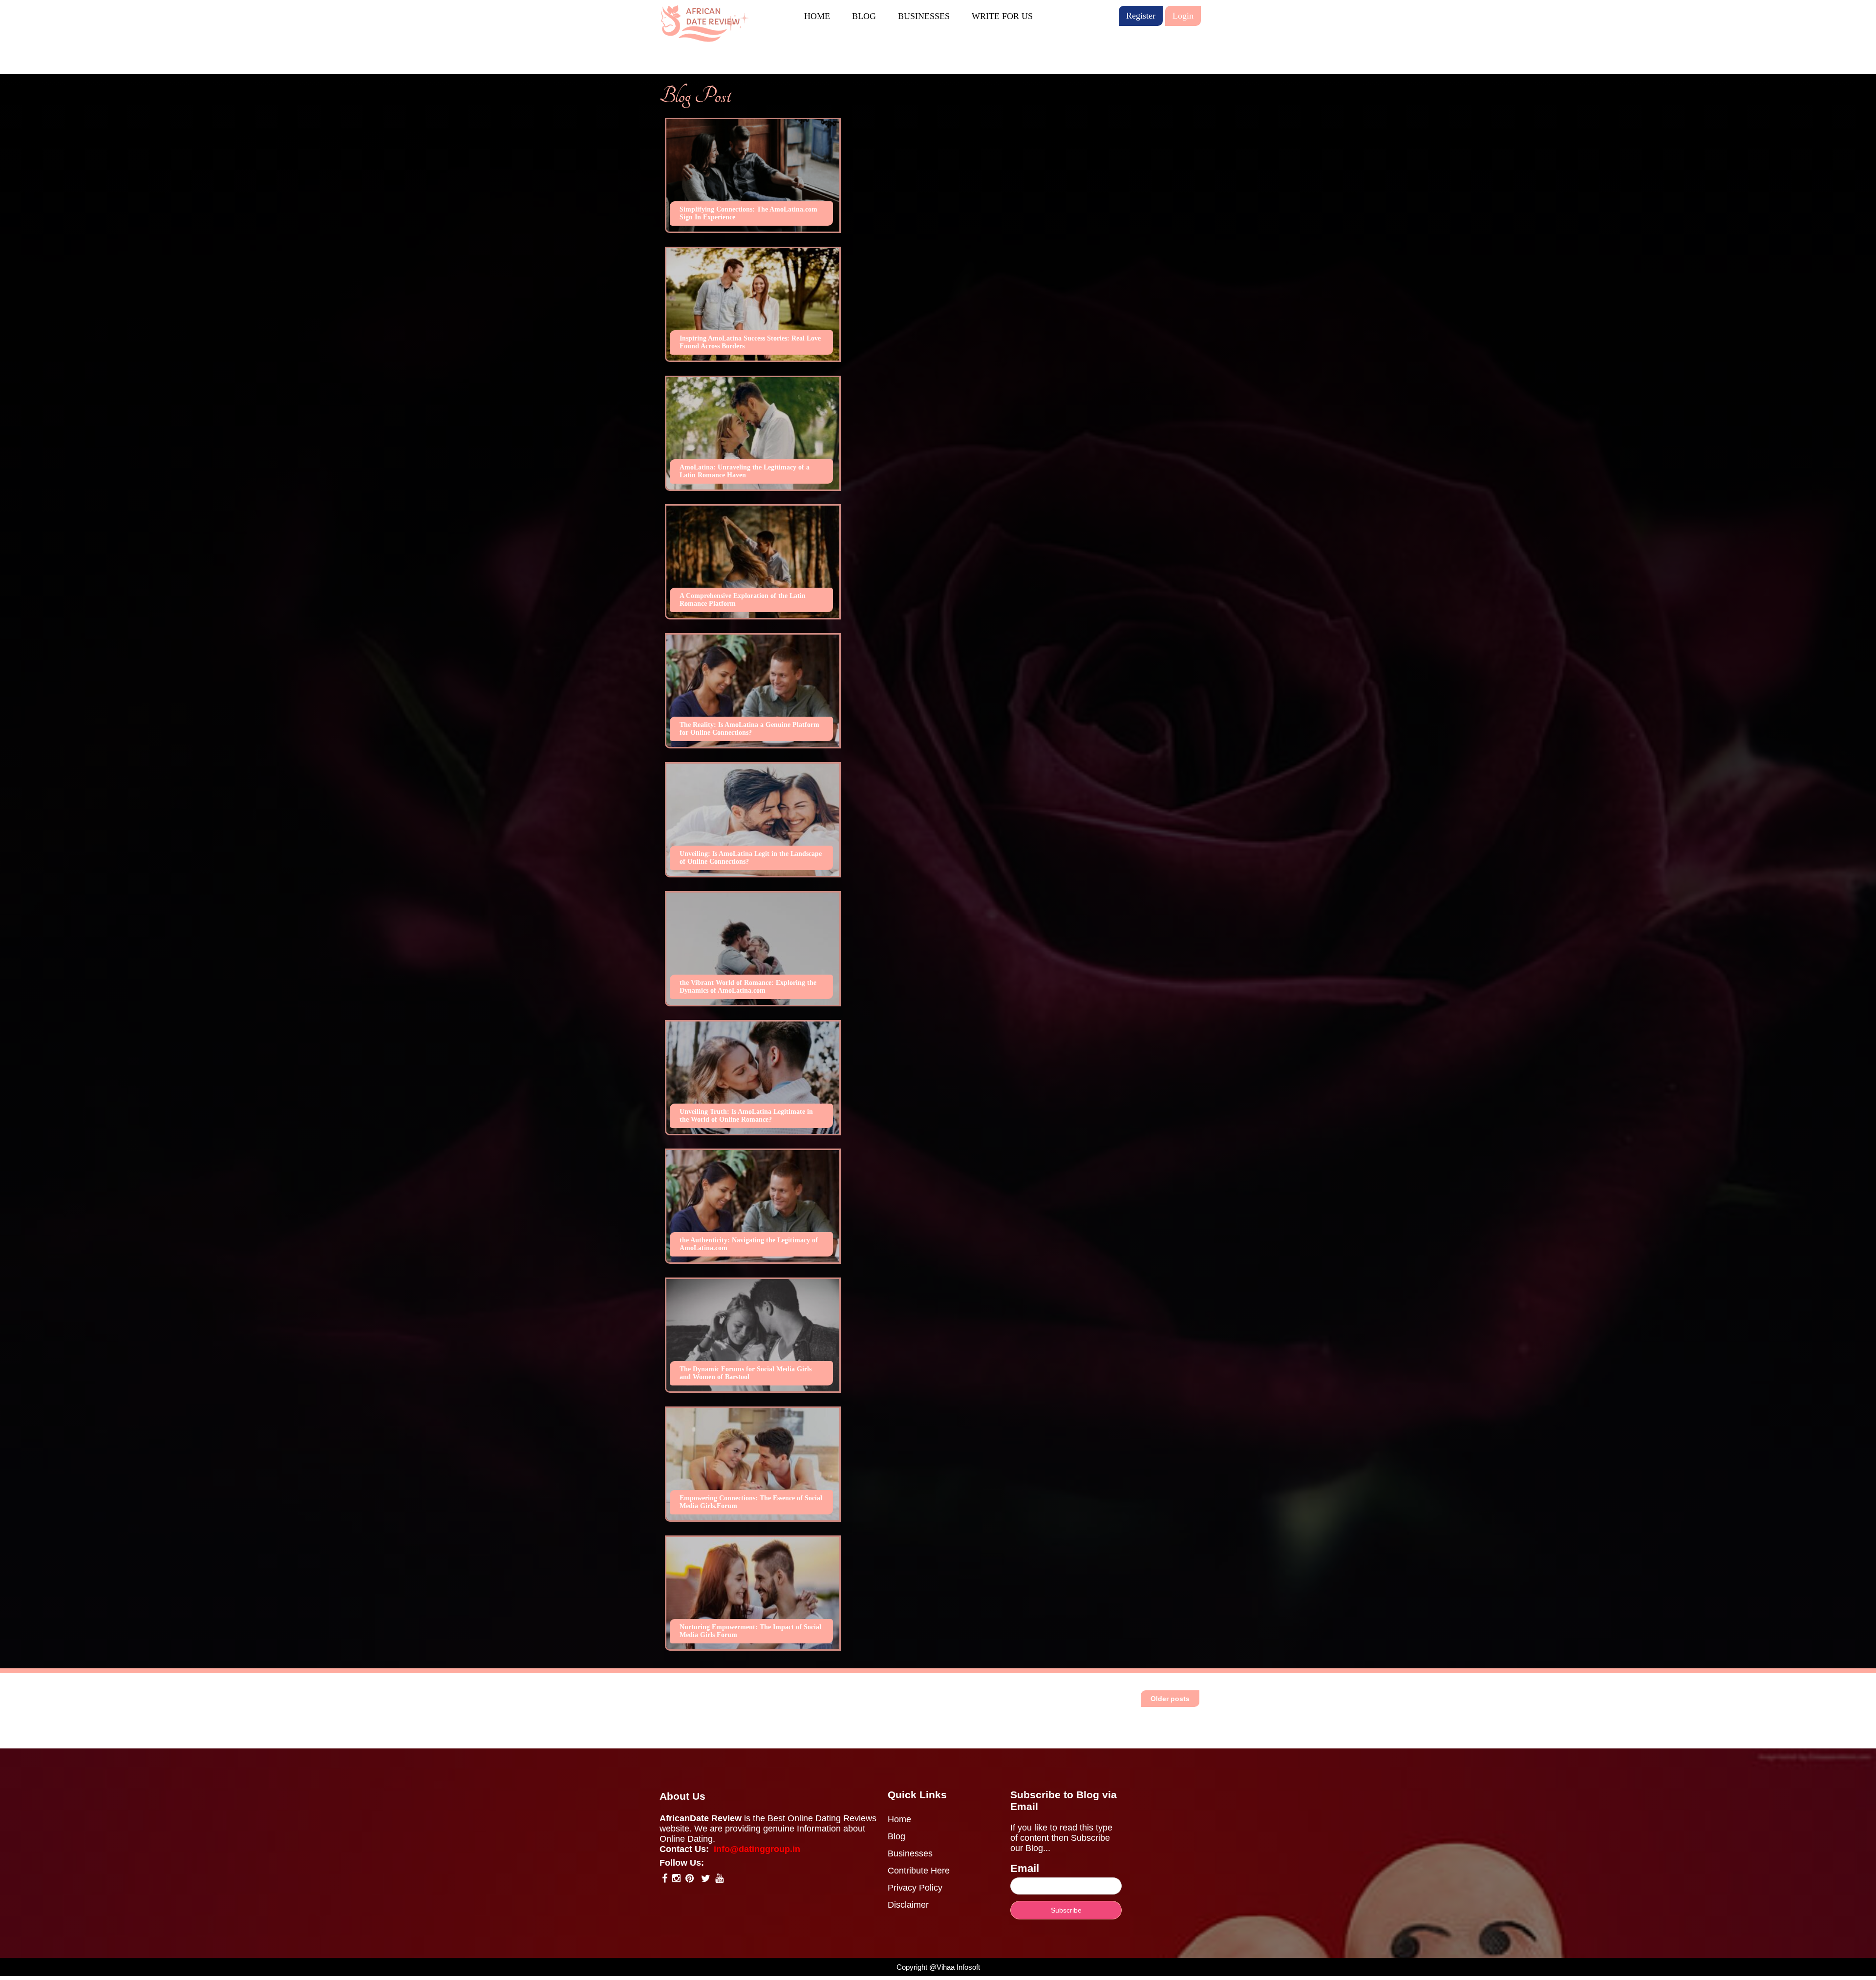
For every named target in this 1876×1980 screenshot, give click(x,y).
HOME (817, 16)
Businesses (910, 1853)
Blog (896, 1836)
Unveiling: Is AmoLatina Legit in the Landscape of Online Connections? (751, 858)
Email (1025, 1868)
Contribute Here (919, 1871)
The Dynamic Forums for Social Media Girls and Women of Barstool (746, 1373)
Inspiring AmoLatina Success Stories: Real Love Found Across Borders (750, 342)
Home (899, 1819)
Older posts (1170, 1699)
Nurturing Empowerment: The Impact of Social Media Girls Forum (750, 1631)
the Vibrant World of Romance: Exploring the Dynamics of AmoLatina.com (748, 987)
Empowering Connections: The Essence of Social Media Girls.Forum (751, 1502)
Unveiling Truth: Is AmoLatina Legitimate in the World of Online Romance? (746, 1116)
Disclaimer (908, 1905)
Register (1141, 16)
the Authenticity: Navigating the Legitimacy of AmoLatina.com (749, 1244)
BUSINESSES (924, 16)
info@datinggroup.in (757, 1849)
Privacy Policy (915, 1888)
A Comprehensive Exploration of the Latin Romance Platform (743, 600)
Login (1183, 16)
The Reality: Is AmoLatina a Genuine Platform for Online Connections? (749, 729)
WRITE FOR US (1002, 16)
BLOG (864, 16)
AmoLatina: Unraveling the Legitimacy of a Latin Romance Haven (745, 471)
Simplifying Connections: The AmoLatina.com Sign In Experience (748, 213)
